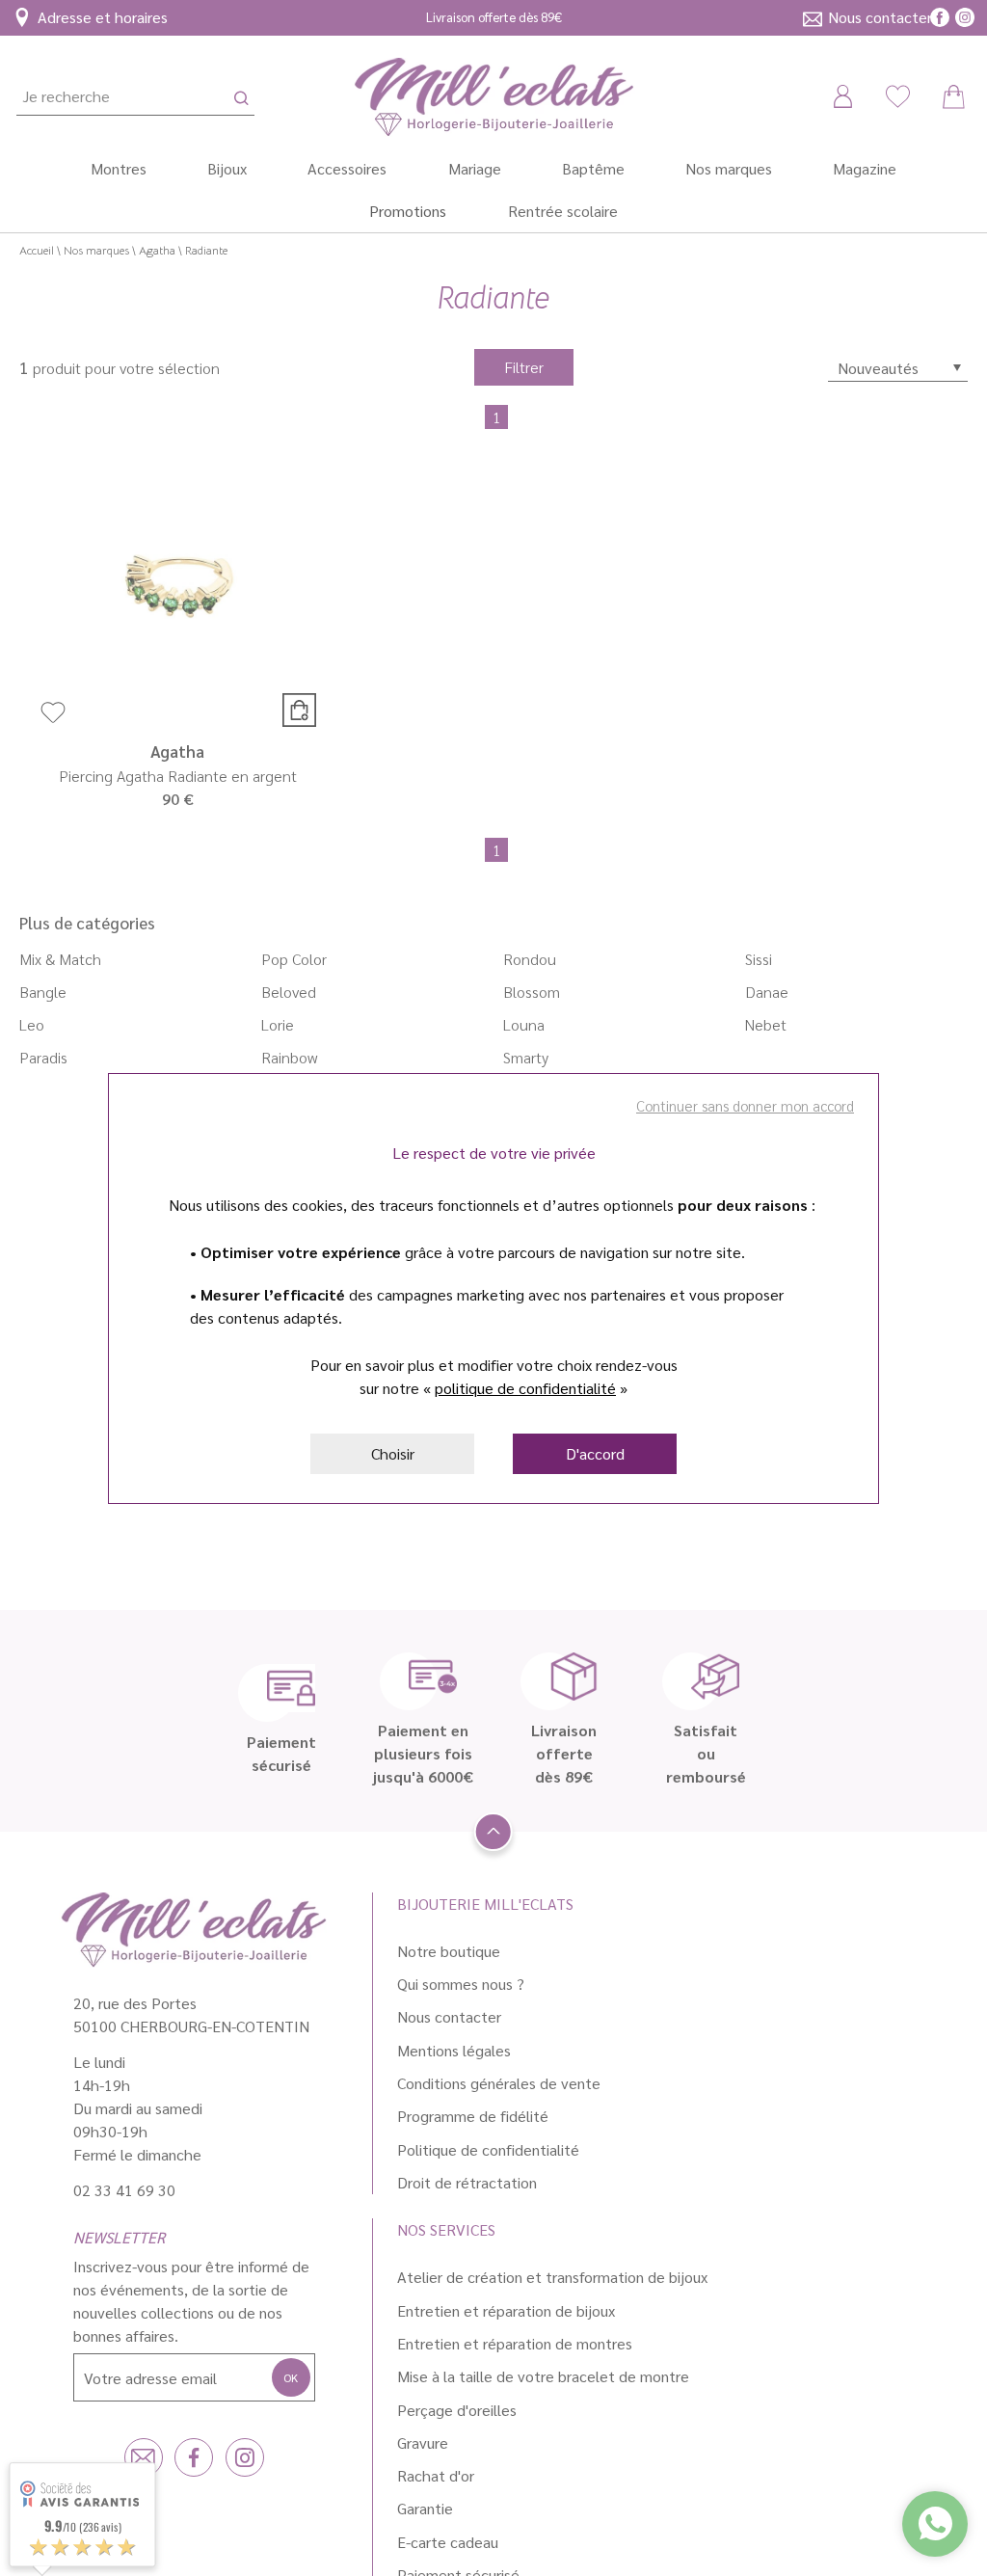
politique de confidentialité (525, 1388)
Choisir (393, 1453)
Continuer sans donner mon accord (745, 1105)
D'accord (595, 1453)
